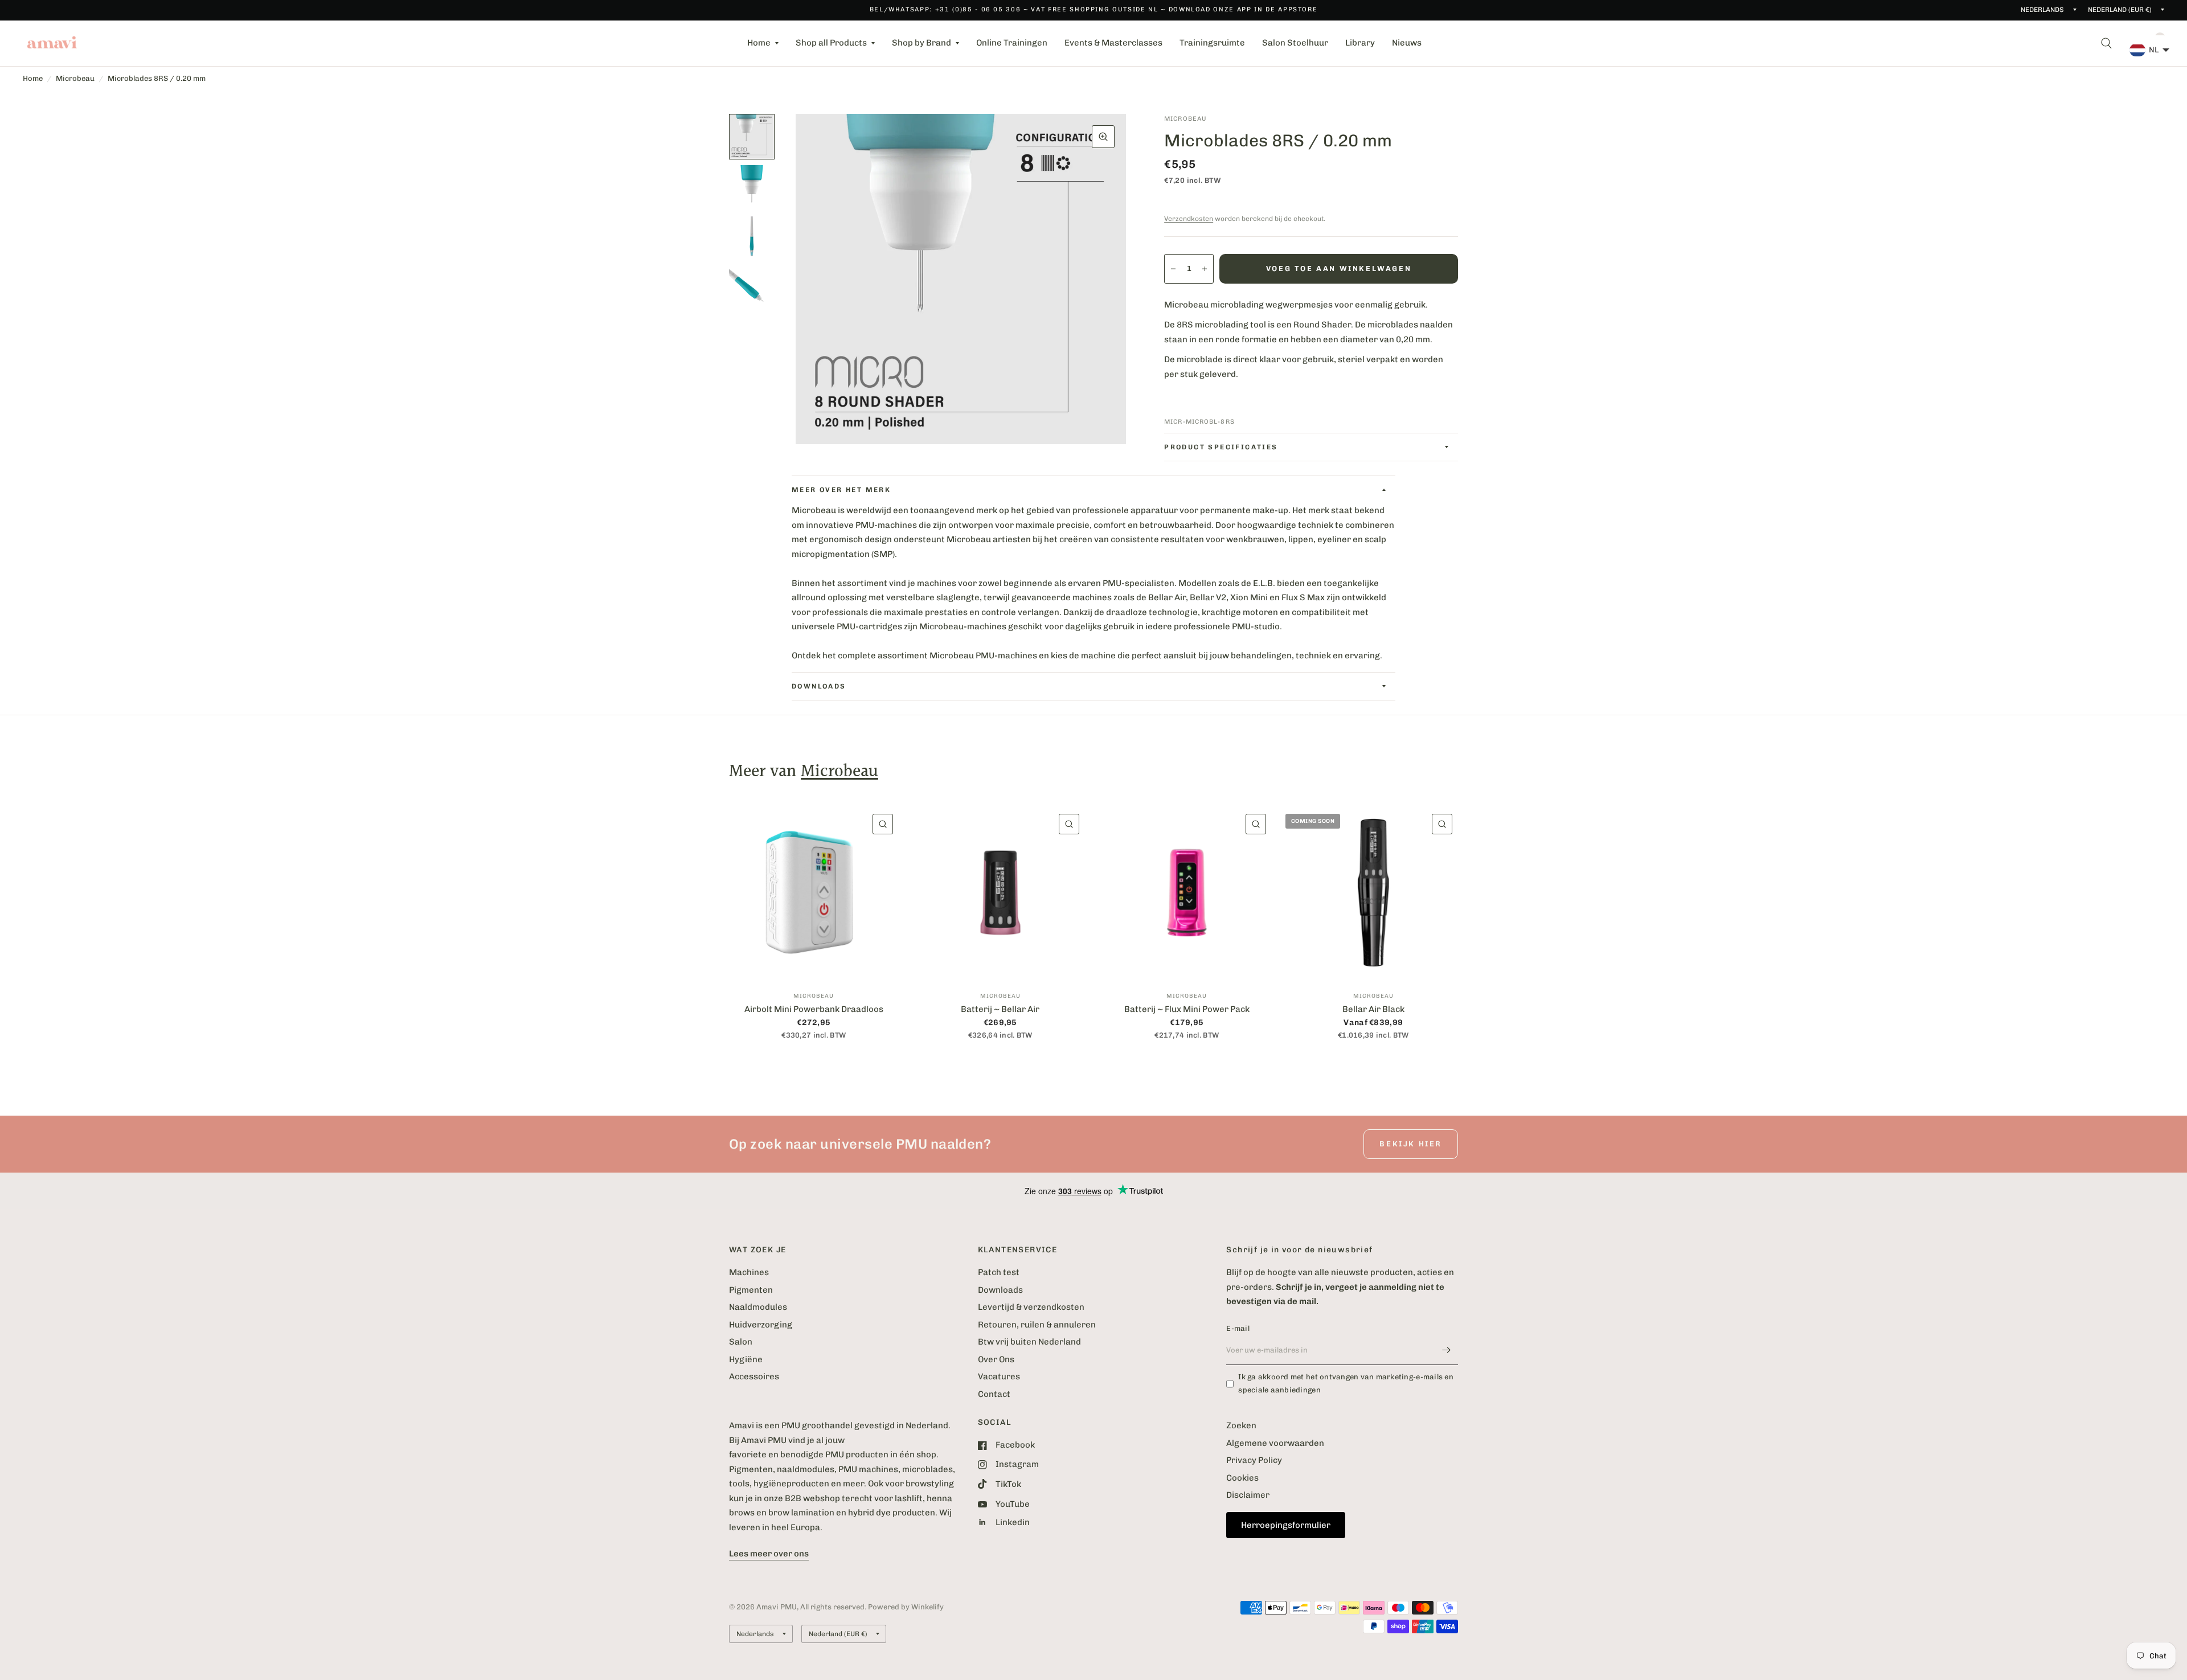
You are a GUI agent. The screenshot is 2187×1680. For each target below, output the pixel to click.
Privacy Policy (1254, 1460)
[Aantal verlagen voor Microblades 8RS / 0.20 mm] (1173, 269)
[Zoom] (1103, 137)
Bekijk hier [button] (1411, 1144)
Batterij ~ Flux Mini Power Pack (1187, 1009)
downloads (819, 686)
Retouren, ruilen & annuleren (1037, 1325)
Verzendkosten (1189, 219)
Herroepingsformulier (1286, 1525)
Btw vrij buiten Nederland (1029, 1342)
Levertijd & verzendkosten (1031, 1307)
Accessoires (754, 1376)
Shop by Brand (922, 43)
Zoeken (1241, 1425)
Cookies (1242, 1478)
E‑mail (1238, 1328)
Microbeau (75, 78)
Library (1360, 43)
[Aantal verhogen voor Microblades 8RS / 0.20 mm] (1205, 269)
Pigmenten (751, 1290)
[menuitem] (763, 43)
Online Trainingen (1012, 43)
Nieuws (1407, 43)
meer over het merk (841, 490)
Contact (994, 1394)
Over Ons (996, 1359)
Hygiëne (746, 1359)
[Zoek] (2106, 43)
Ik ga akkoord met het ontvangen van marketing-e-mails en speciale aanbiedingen (1346, 1383)
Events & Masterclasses (1113, 43)
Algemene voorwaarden (1275, 1443)
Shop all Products (831, 43)
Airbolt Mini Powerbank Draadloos (814, 1009)
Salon (741, 1342)
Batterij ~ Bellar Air (1000, 1009)
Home (759, 43)
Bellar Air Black (1373, 1009)
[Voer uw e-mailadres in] (1447, 1350)
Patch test (999, 1272)
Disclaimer (1248, 1495)
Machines (749, 1272)
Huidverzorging (761, 1325)
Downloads (1000, 1290)
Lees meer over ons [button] (769, 1554)
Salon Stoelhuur (1295, 43)
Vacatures (999, 1376)
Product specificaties (1221, 447)
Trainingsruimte (1212, 43)
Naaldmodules (758, 1307)
